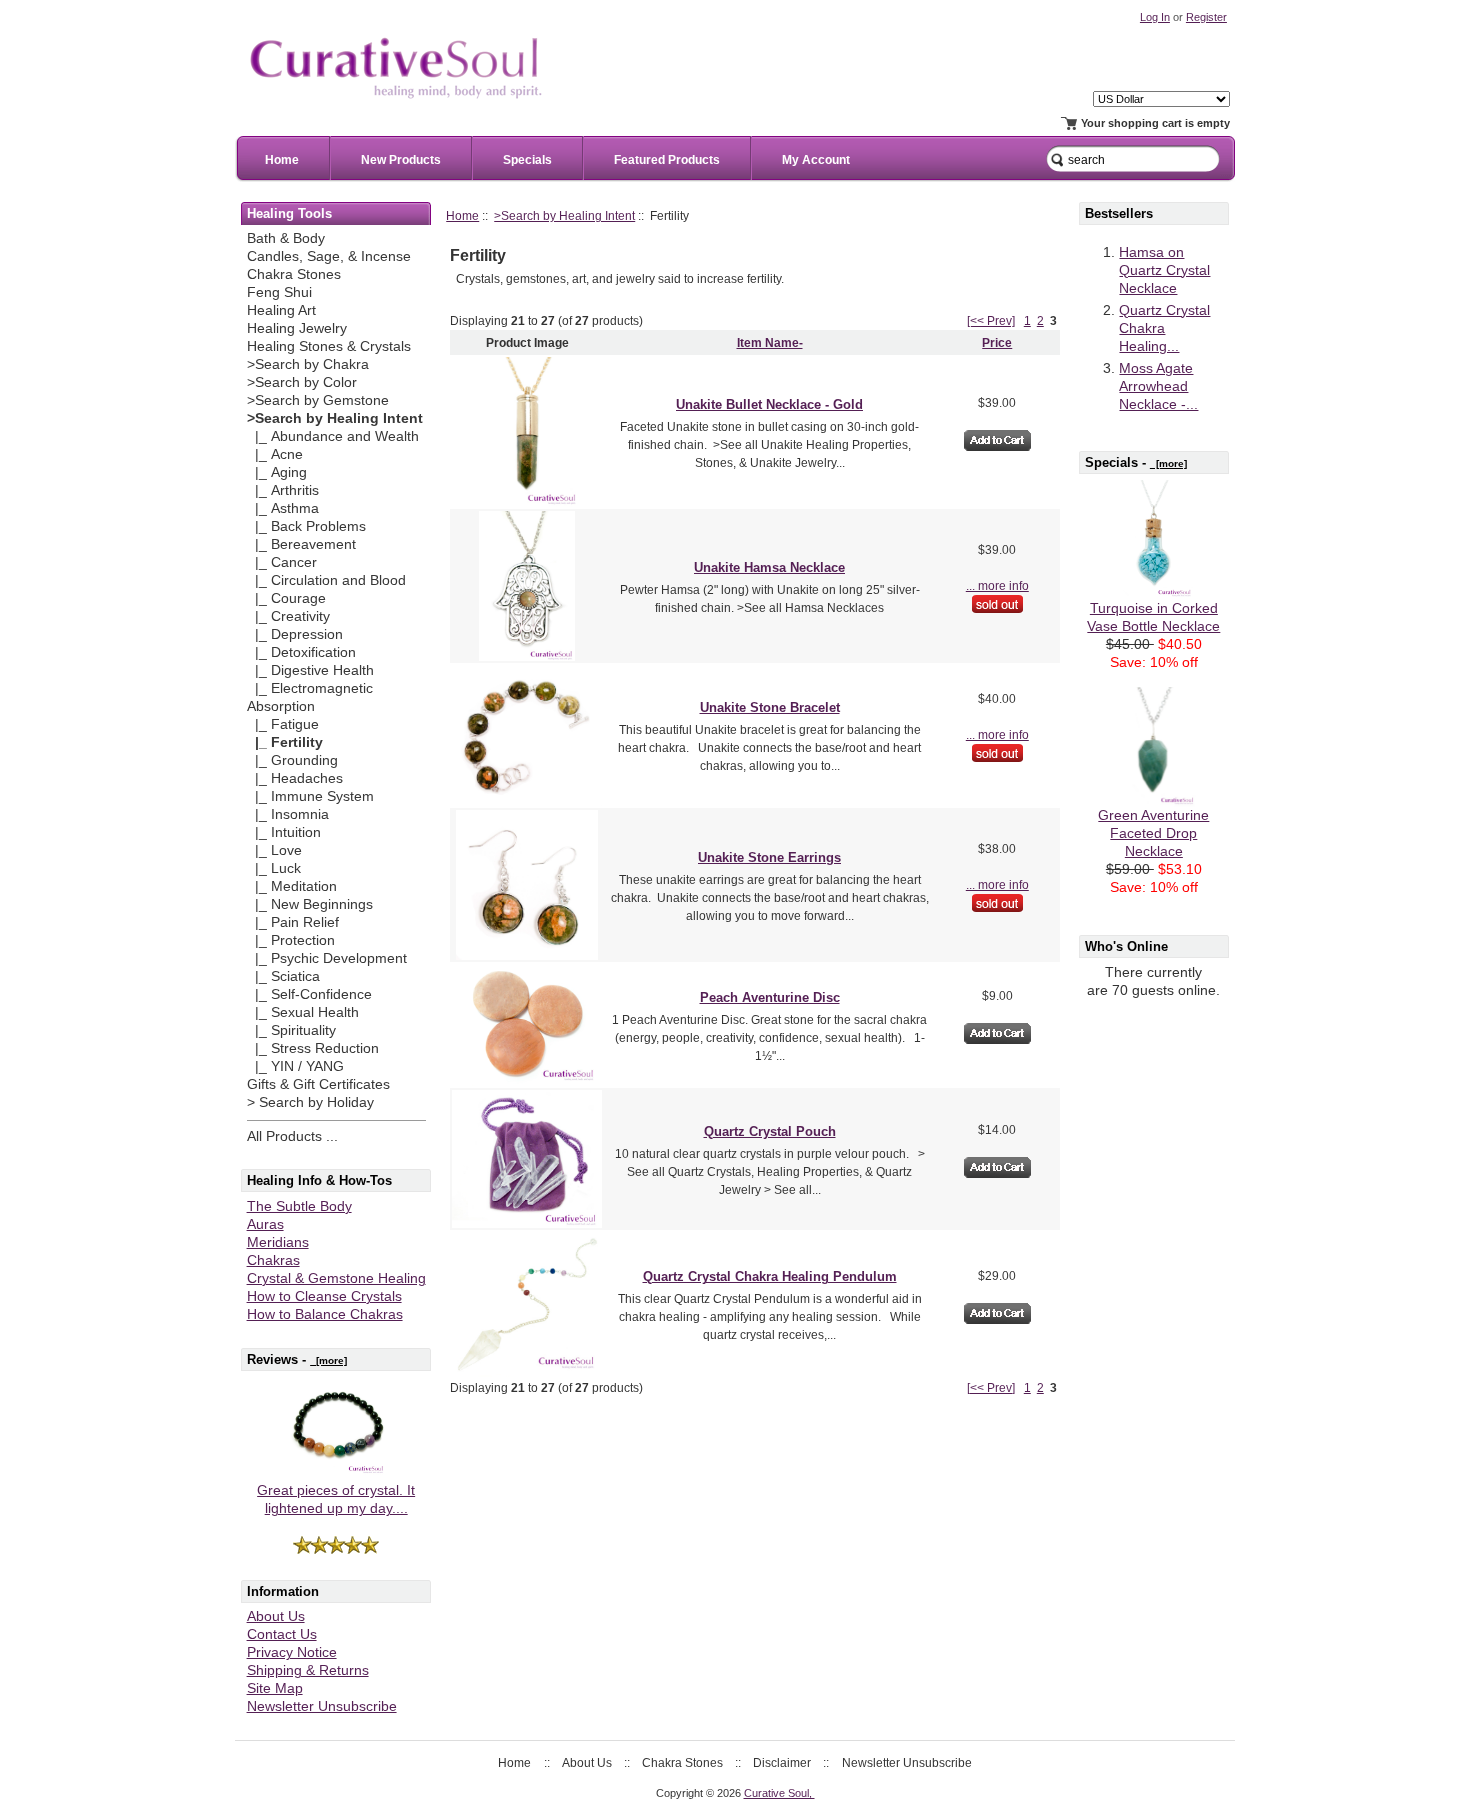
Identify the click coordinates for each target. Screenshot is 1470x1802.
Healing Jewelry (297, 328)
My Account (816, 160)
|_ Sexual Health (303, 1012)
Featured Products (667, 160)
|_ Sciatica (283, 976)
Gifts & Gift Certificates (318, 1084)
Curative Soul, (779, 1793)
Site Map (275, 1688)
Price (997, 343)
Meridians (278, 1242)
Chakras (273, 1260)
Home (282, 160)
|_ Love (274, 850)
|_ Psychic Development (327, 958)
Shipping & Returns (308, 1670)
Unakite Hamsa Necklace (769, 567)
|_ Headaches (295, 778)
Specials (527, 160)
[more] (328, 1360)
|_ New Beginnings (310, 904)
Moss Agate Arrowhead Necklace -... (1158, 386)
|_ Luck (274, 868)
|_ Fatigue (283, 724)
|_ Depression (295, 634)
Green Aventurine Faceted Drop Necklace (1153, 833)
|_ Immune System (310, 796)
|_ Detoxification (301, 652)
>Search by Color (302, 382)
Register (1206, 17)
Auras (265, 1224)
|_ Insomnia (288, 814)
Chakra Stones (294, 274)
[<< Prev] (991, 321)
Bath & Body (286, 238)
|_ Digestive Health (310, 670)
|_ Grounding (292, 760)
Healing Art (281, 310)
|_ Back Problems (306, 526)
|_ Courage (286, 598)
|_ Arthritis (283, 490)
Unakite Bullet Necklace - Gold (769, 404)
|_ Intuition (284, 832)
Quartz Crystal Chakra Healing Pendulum (770, 1276)
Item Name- (770, 343)
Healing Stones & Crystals (329, 346)
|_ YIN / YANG (295, 1066)
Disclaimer (782, 1763)
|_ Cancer (282, 562)
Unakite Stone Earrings (769, 857)
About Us (276, 1616)
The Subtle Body (299, 1206)
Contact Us (282, 1634)
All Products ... (292, 1136)
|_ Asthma (283, 508)
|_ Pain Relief (293, 922)
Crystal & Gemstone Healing (336, 1278)
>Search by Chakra (308, 364)
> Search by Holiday (310, 1102)
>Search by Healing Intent (564, 215)
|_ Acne (275, 454)
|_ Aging (277, 472)
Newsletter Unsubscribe (322, 1706)
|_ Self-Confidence (309, 994)
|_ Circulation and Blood (326, 580)
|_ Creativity (288, 616)
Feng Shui (279, 292)
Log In (1155, 17)
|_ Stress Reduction (313, 1048)
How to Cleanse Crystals (324, 1296)
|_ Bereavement (301, 544)
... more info (997, 586)
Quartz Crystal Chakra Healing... (1164, 328)
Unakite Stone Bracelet (770, 707)
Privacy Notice (292, 1652)
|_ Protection (291, 940)
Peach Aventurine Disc (770, 997)
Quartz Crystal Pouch (770, 1131)
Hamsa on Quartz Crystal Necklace (1164, 270)
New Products (401, 160)
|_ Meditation (292, 886)
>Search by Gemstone (318, 400)
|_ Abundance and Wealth (333, 436)
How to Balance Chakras (325, 1314)
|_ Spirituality (291, 1030)
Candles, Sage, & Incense (329, 256)
